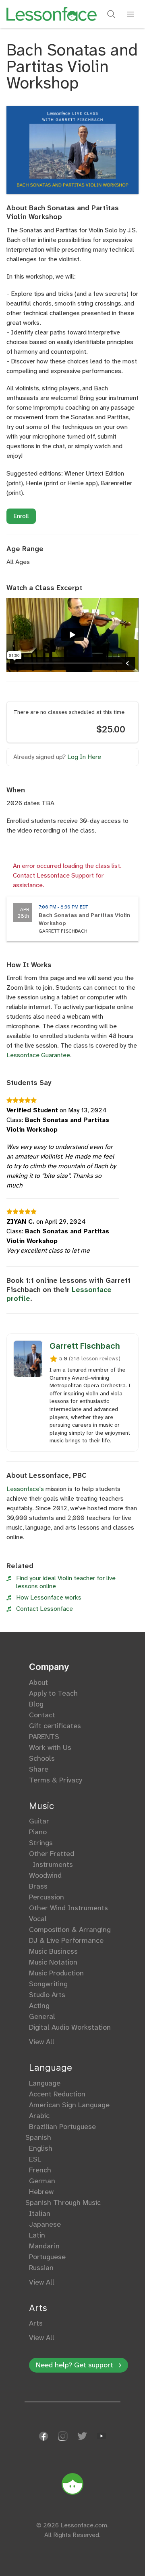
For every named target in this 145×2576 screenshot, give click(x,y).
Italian (40, 2213)
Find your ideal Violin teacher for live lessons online (66, 1582)
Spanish (40, 2137)
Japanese (45, 2224)
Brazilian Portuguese (62, 2127)
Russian (41, 2268)
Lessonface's (25, 1489)
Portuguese (47, 2257)
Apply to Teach (53, 1693)
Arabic (39, 2116)
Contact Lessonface (45, 1609)
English (41, 2148)
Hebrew (41, 2192)
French (40, 2170)
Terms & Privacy (56, 1780)
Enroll (21, 516)
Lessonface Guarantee (38, 1055)
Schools (42, 1758)
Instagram (63, 2436)
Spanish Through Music (65, 2203)
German (42, 2181)
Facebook (43, 2436)
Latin (37, 2235)
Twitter (82, 2436)
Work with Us (50, 1747)
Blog (36, 1704)
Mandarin (44, 2246)
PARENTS (44, 1737)
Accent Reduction (57, 2094)
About (38, 1682)
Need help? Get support (75, 2365)
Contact (42, 1715)
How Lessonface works (49, 1597)
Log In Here (84, 757)
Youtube (101, 2436)
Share (39, 1769)
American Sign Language (69, 2105)
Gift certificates (55, 1726)
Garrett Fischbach (85, 1346)
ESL (35, 2159)
